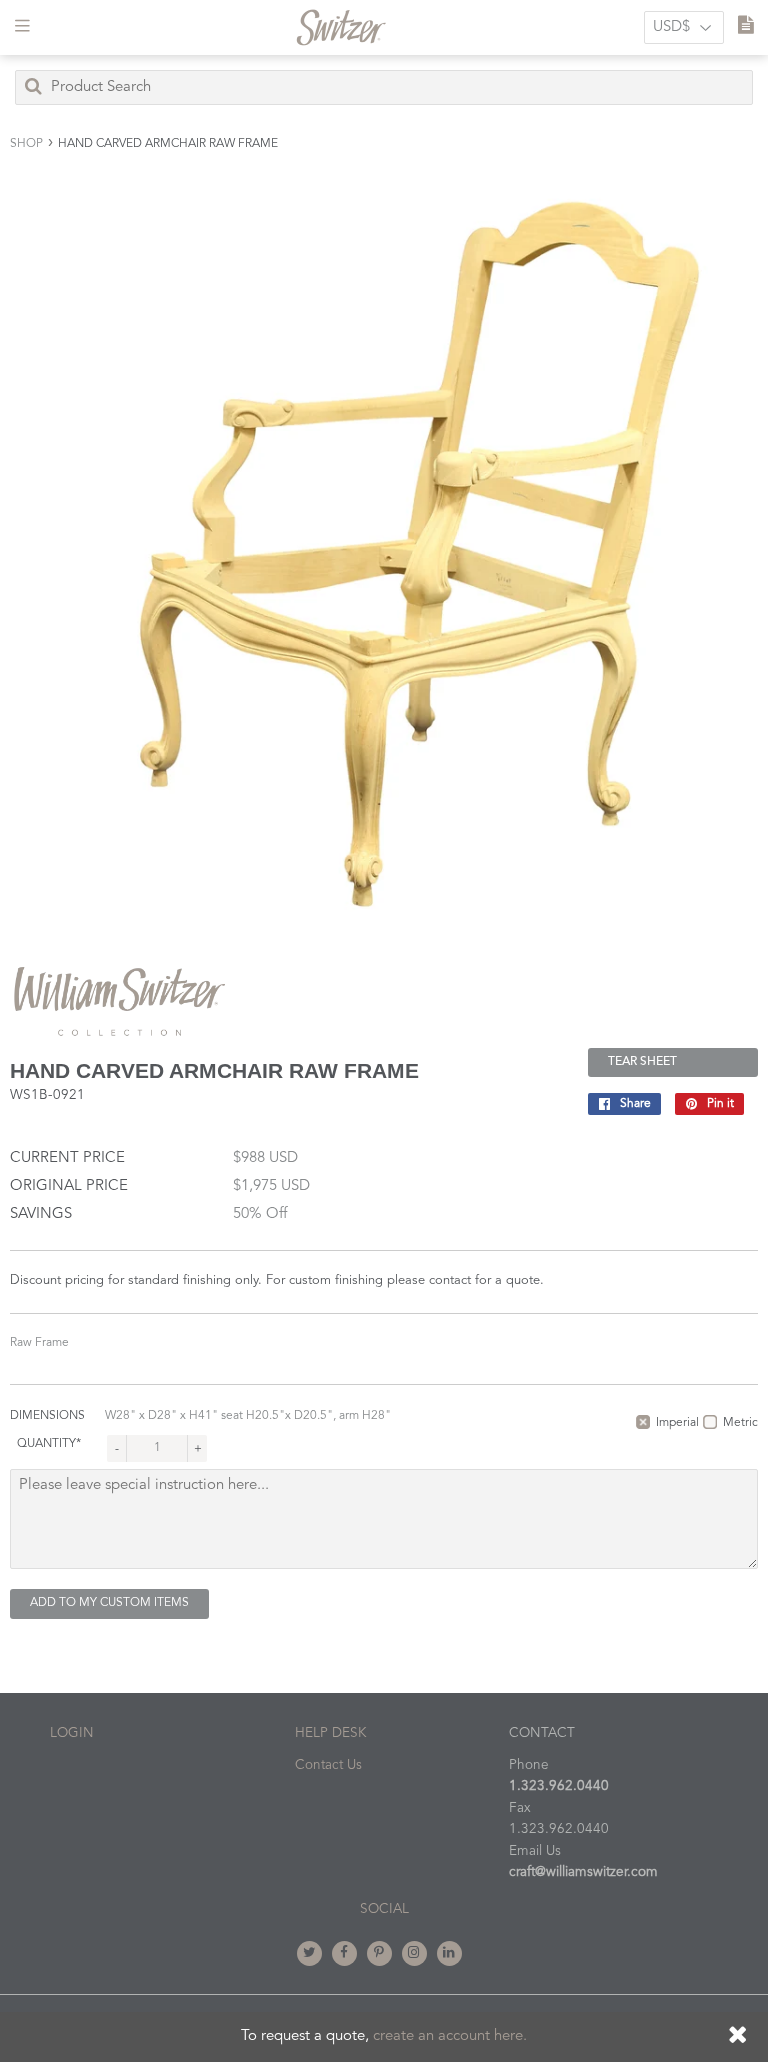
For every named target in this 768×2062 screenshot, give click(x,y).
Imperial (677, 1423)
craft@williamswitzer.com (583, 1872)
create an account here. (450, 2036)
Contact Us (328, 1765)
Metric (740, 1423)
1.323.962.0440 (559, 1786)
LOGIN (72, 1733)
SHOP (26, 144)
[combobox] (384, 87)
